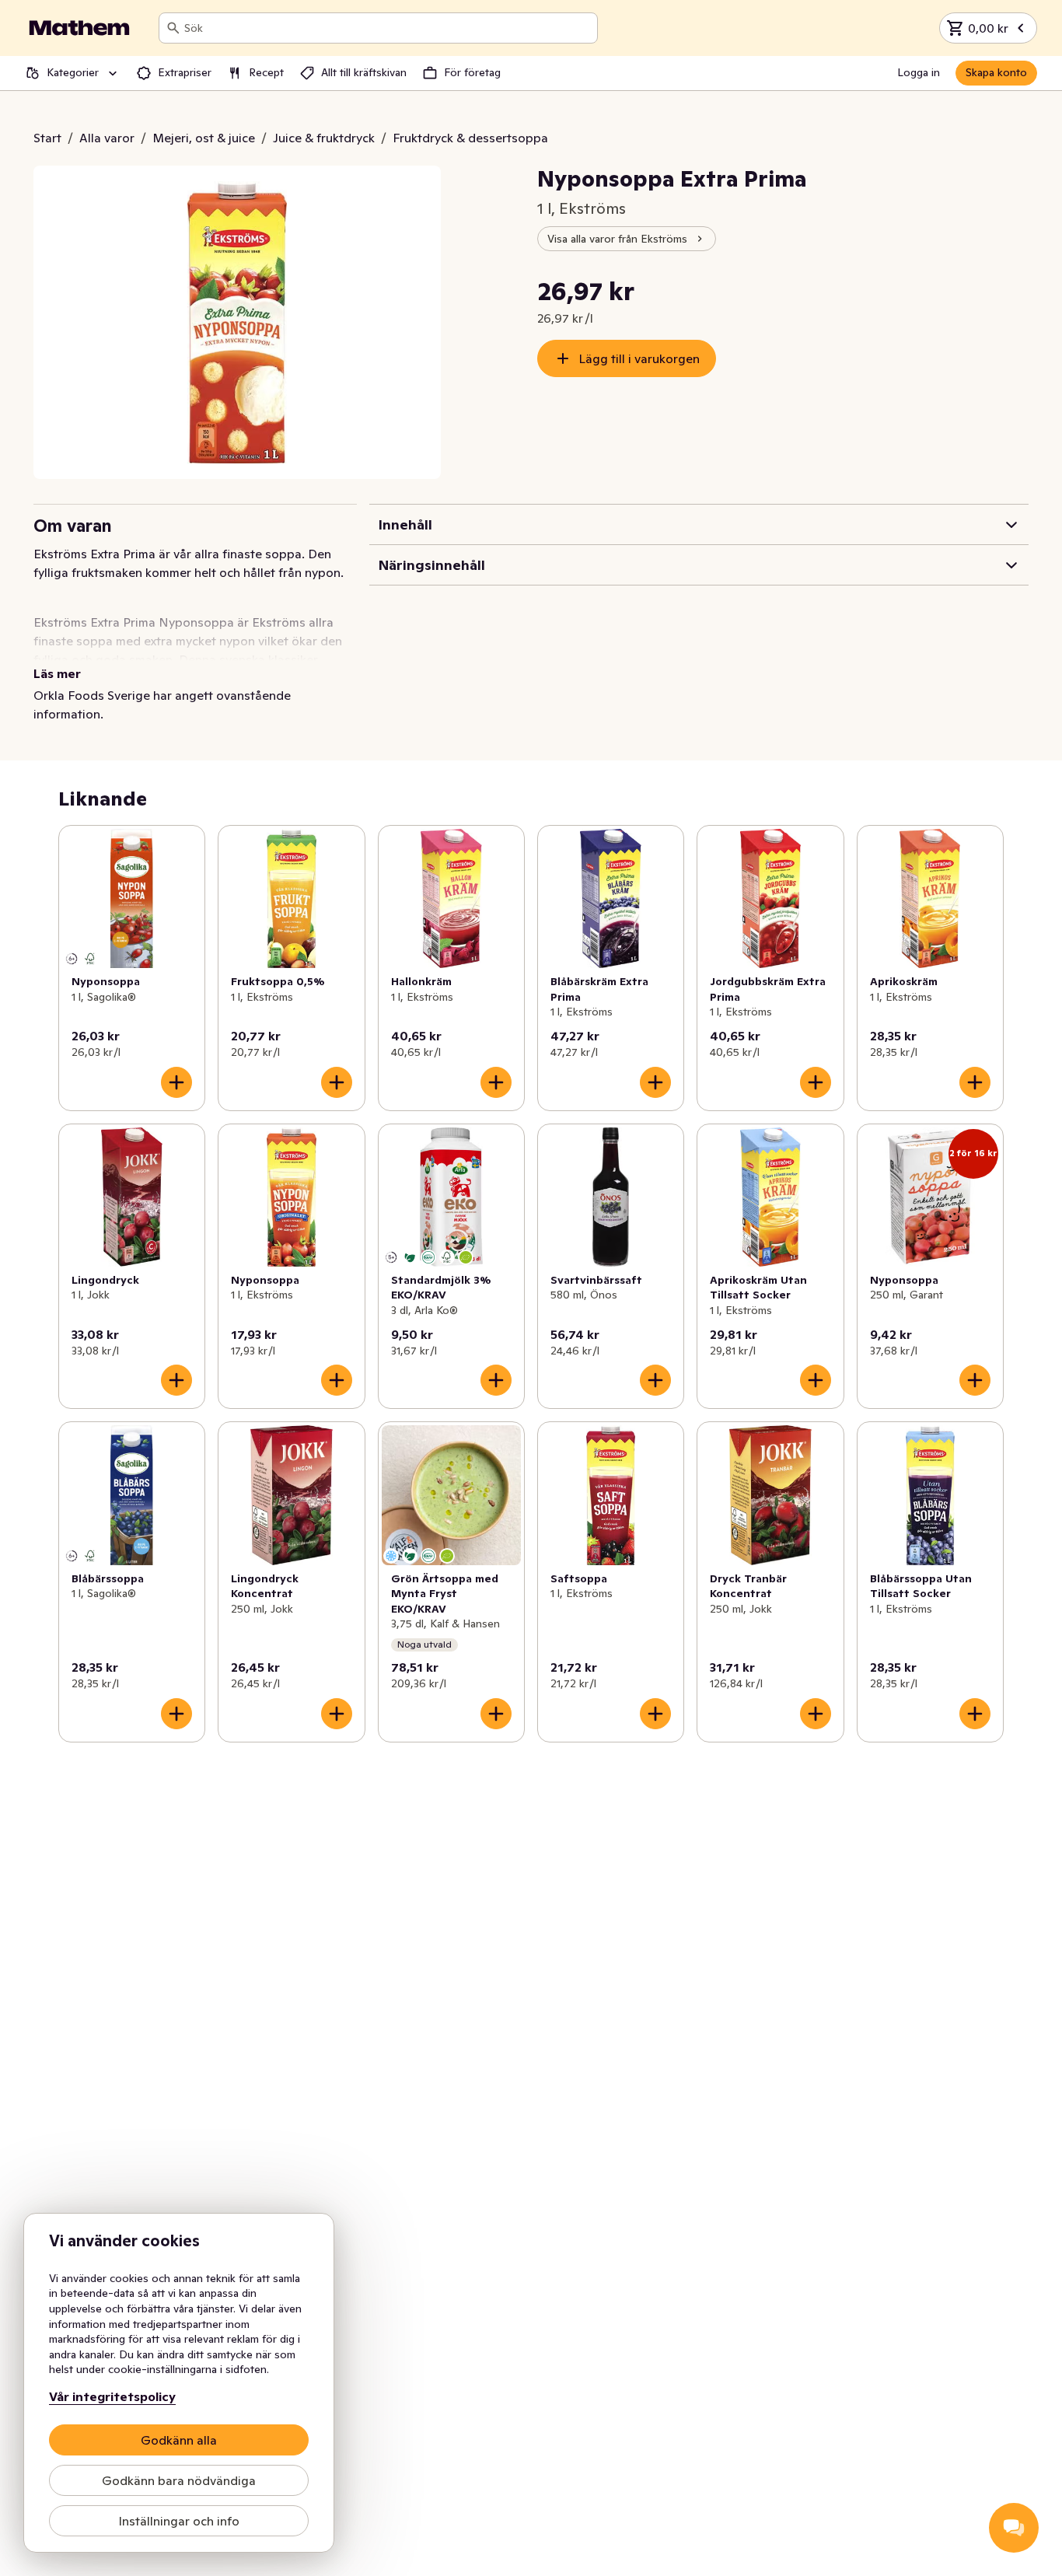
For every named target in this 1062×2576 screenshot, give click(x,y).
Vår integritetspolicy (112, 2396)
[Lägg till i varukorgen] (176, 1082)
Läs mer (57, 673)
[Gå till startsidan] (79, 28)
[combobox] (388, 28)
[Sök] (173, 28)
